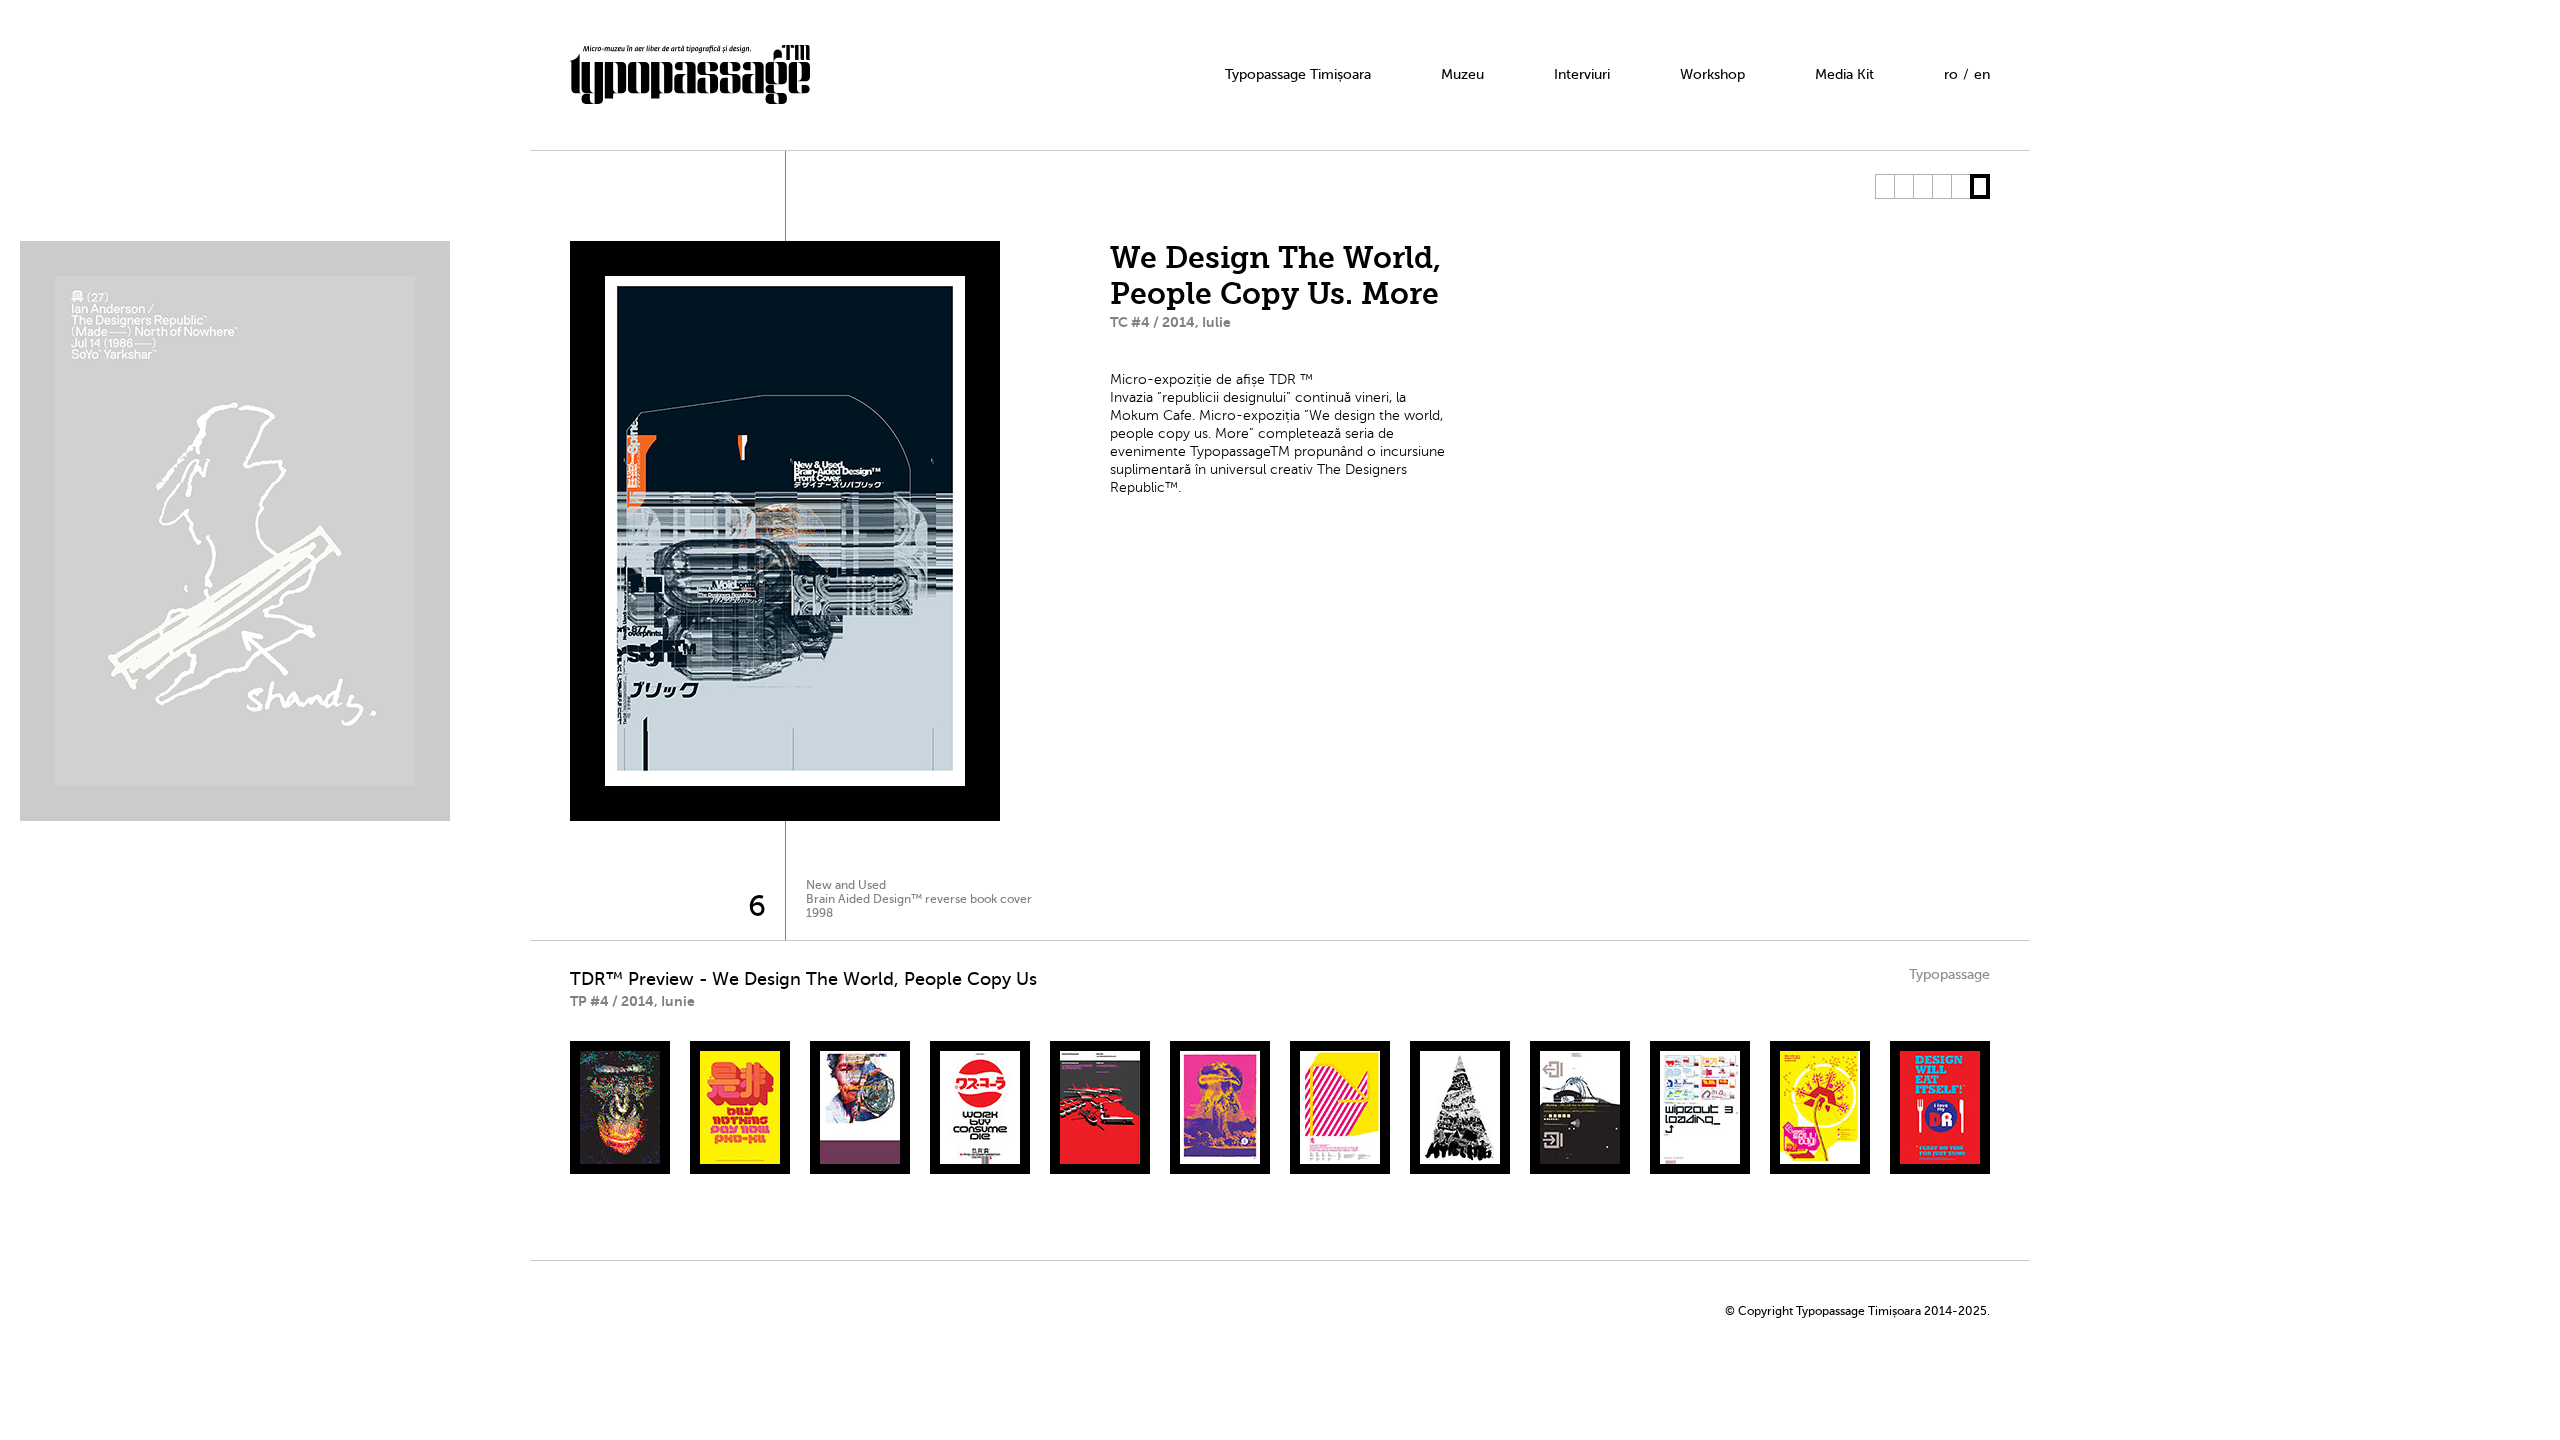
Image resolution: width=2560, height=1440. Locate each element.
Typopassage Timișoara (1298, 74)
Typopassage (1949, 974)
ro (1951, 74)
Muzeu (1462, 74)
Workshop (1712, 74)
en (1982, 74)
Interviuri (1582, 74)
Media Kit (1844, 74)
